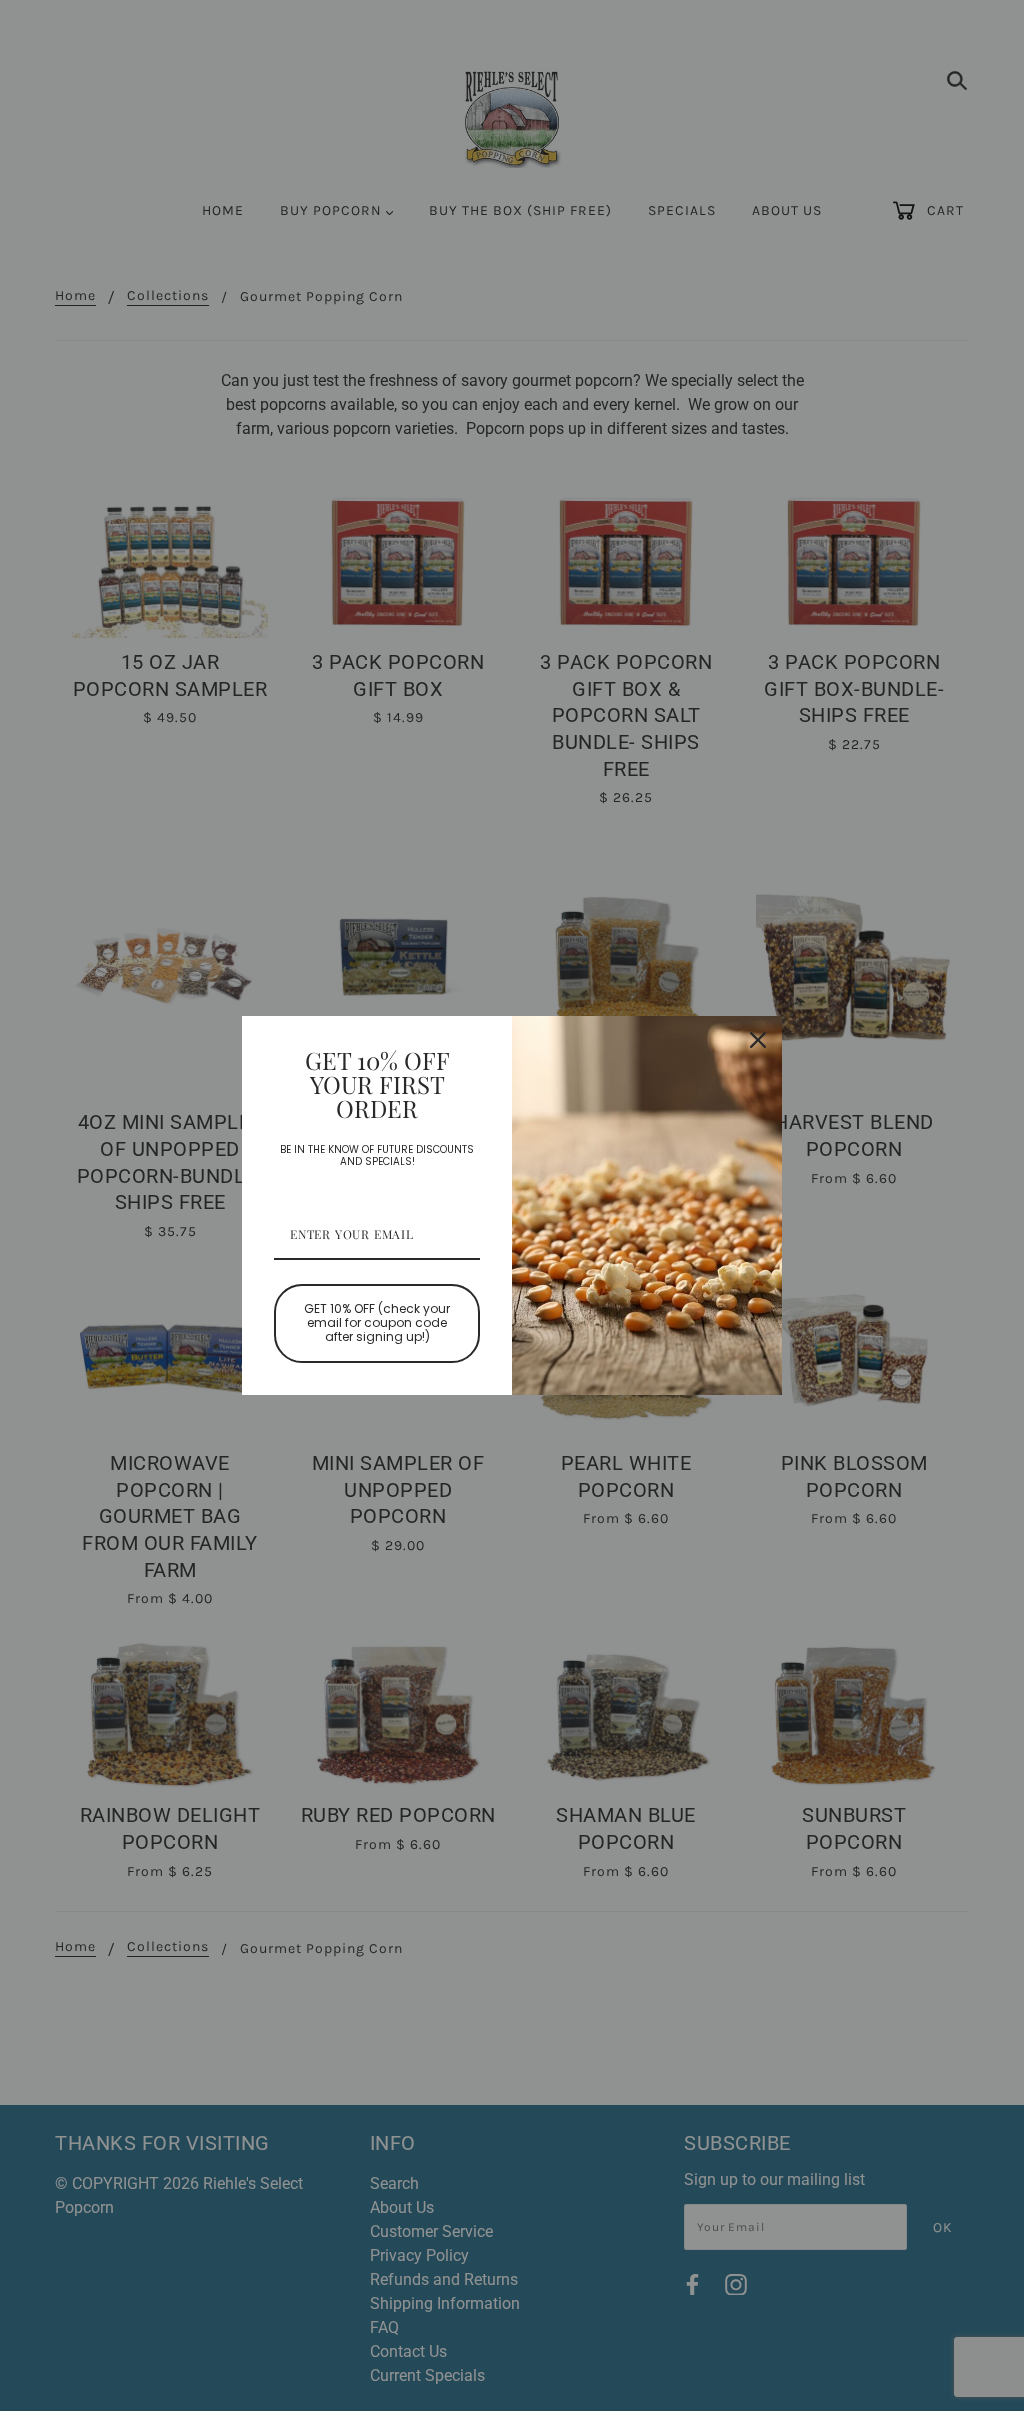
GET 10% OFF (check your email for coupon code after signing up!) (377, 1323)
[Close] (758, 1040)
